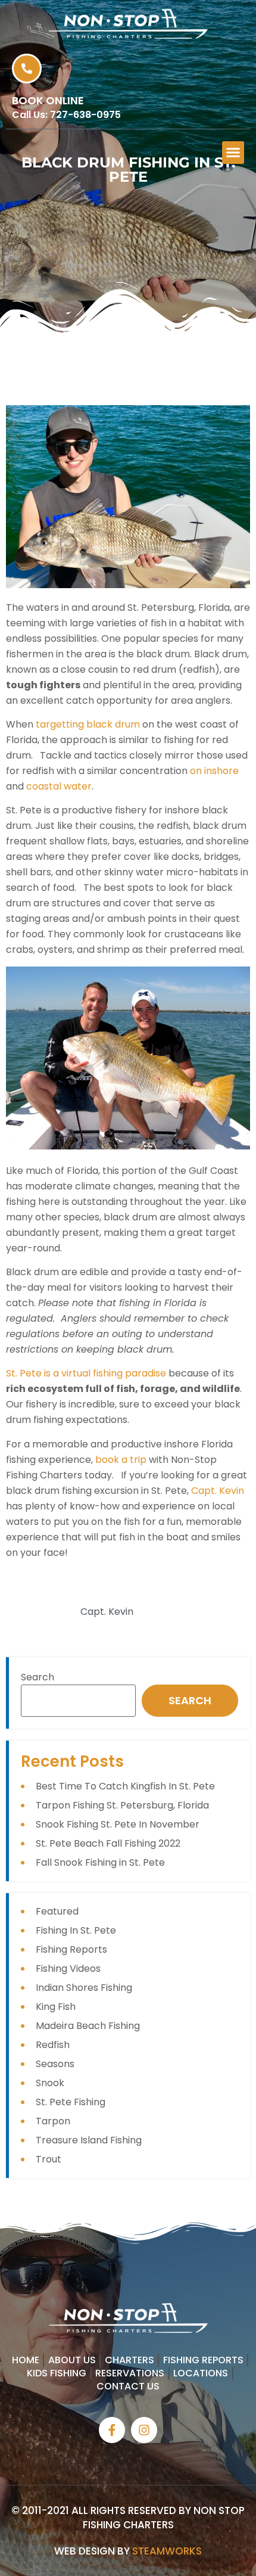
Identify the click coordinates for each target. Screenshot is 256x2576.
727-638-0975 (85, 115)
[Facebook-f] (112, 2430)
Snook (50, 2083)
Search (38, 1677)
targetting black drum (88, 724)
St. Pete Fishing (71, 2102)
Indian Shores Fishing (84, 1988)
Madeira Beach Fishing (88, 2026)
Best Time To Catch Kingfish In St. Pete (125, 1786)
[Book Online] (27, 69)
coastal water (59, 786)
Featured (57, 1911)
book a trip (121, 1460)
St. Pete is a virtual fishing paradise (86, 1373)
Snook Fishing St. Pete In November (118, 1824)
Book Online (48, 100)
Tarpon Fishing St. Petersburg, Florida (122, 1805)
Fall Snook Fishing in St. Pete (100, 1862)
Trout (49, 2159)
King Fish (56, 2007)
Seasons (55, 2064)
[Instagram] (144, 2430)
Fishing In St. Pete (76, 1930)
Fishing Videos (68, 1968)
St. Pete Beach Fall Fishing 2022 (108, 1843)
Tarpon (53, 2121)
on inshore (214, 771)
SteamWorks (167, 2551)
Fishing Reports (71, 1949)
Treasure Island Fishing (89, 2140)
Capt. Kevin (218, 1491)
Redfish (53, 2045)
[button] (233, 153)
